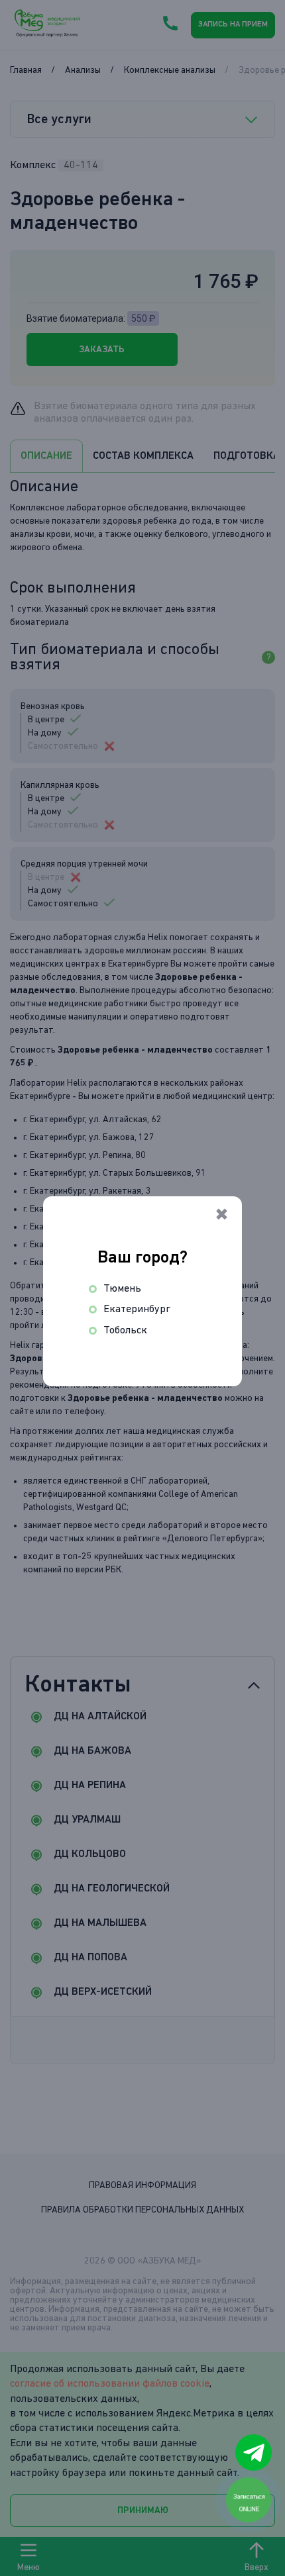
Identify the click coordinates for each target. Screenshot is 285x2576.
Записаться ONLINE (250, 2503)
